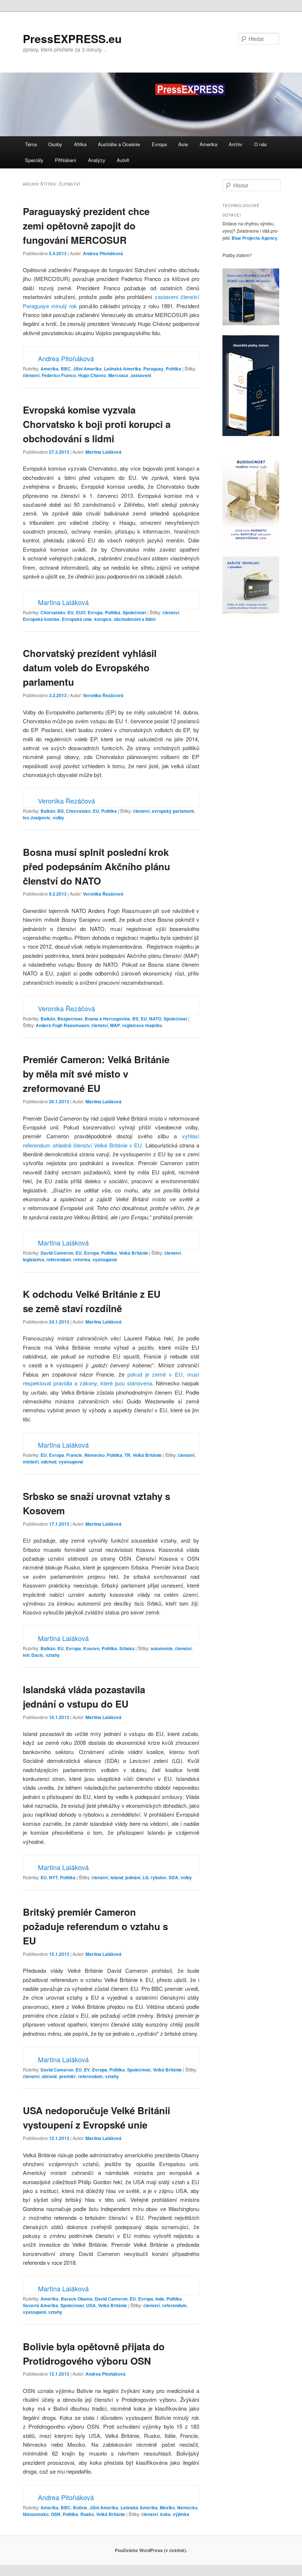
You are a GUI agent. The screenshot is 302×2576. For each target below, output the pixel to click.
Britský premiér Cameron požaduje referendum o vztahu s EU (95, 1926)
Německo (94, 1455)
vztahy (53, 1655)
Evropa (159, 144)
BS (61, 811)
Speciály (34, 160)
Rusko (87, 2514)
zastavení (141, 375)
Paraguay (153, 369)
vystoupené (105, 1259)
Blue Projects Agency (254, 238)
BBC (66, 369)
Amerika (208, 144)
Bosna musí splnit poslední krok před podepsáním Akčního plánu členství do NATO (96, 866)
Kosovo (91, 1648)
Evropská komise (41, 619)
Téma (31, 144)
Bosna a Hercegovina (107, 1019)
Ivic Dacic (33, 1655)
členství (31, 375)
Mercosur (118, 375)
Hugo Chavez (92, 375)
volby (58, 818)
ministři (31, 1462)
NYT (53, 1877)
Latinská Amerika (122, 369)
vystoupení (34, 2312)
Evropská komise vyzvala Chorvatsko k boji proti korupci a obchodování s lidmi (97, 424)
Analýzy (97, 160)
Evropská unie (77, 619)
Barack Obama (77, 2299)
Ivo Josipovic (37, 818)
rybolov (159, 1877)
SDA (173, 1877)
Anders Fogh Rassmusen (62, 1025)
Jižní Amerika (87, 369)
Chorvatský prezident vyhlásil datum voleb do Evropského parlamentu (90, 667)
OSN (56, 2514)
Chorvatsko (53, 612)
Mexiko (167, 2508)
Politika (173, 369)
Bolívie (80, 2508)
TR (127, 1455)
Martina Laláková (103, 452)
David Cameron (57, 1253)
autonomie (162, 1648)
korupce (103, 619)
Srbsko (127, 1648)
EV (87, 2070)
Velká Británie (134, 1253)
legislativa (34, 1259)
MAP (115, 1025)
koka (165, 2514)
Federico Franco (59, 375)
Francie (74, 1455)
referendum (59, 1259)
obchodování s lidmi (135, 619)
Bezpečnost (70, 1019)
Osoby (55, 144)
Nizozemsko (36, 2514)
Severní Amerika (41, 2305)
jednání (133, 1877)
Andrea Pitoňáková (103, 253)
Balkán (48, 811)
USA (91, 2305)
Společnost (134, 612)
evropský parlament (173, 811)
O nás (261, 144)
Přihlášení (66, 160)
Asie (183, 144)
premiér (68, 2076)
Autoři (123, 160)
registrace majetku (142, 1025)
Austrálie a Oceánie (119, 144)
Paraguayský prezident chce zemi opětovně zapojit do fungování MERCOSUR (86, 226)
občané (49, 2076)
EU (71, 612)
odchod (49, 1462)
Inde (160, 2299)
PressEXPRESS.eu (72, 38)
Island (117, 1877)
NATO (155, 1019)
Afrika (80, 144)
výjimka (181, 2514)
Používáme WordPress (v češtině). (151, 2550)
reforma (82, 1259)
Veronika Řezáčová (103, 695)
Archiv (236, 144)
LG (145, 1877)
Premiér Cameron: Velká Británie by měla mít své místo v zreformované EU (96, 1074)
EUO (81, 612)
